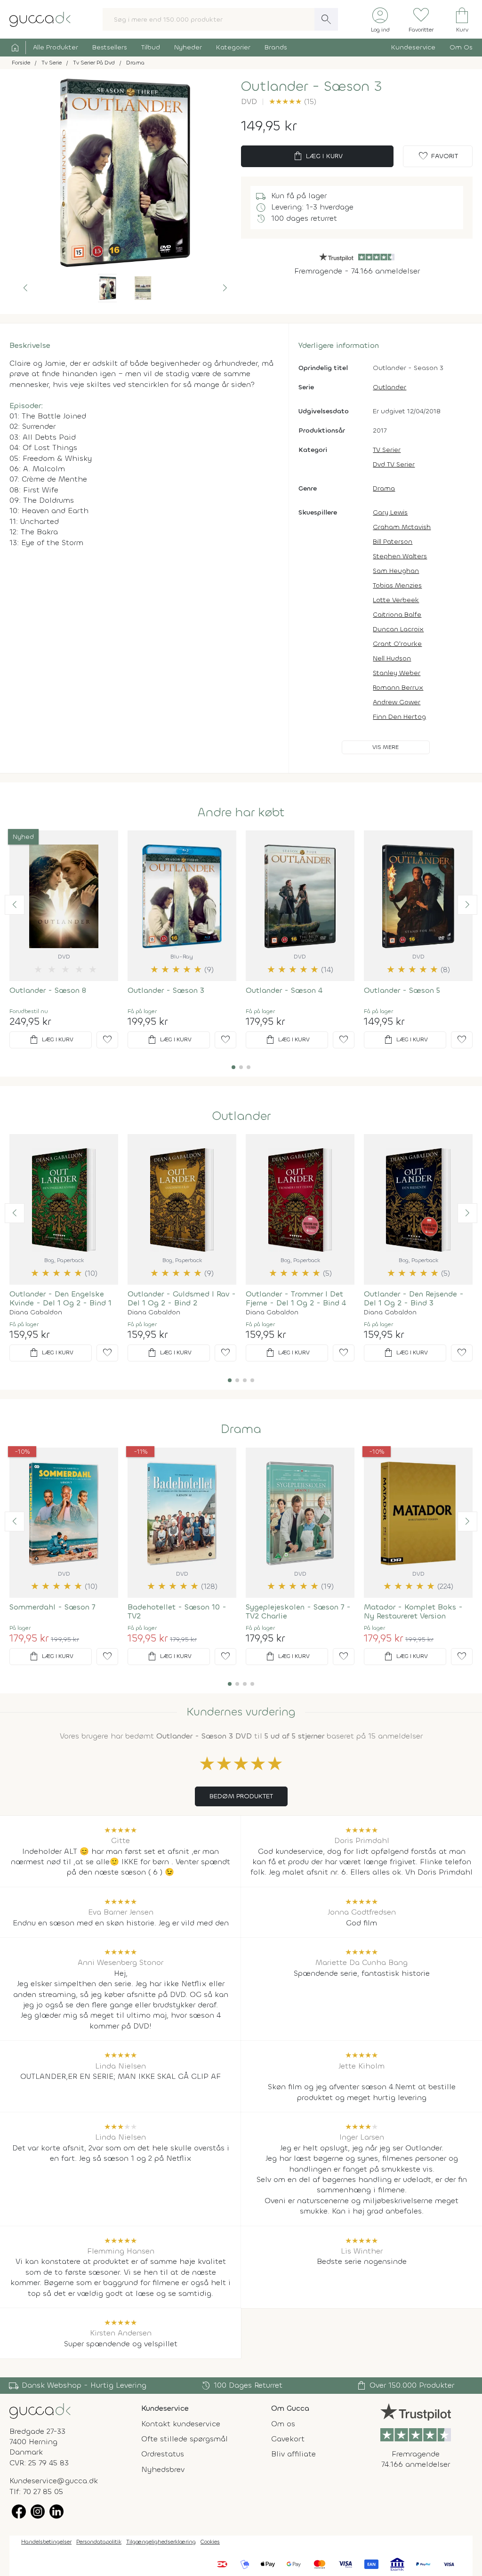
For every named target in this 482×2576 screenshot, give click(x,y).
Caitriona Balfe (397, 615)
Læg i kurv (317, 156)
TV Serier (387, 450)
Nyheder (188, 47)
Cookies (210, 2542)
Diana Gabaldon (36, 1312)
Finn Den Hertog (399, 717)
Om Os (461, 47)
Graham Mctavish (402, 527)
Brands (276, 47)
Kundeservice (413, 47)
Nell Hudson (392, 658)
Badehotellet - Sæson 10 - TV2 (177, 1611)
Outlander (390, 387)
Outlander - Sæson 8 (48, 990)
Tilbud (151, 47)
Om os (283, 2424)
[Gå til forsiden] (40, 2410)
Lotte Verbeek (396, 600)
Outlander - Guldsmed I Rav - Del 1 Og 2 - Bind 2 (182, 1298)
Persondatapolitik (99, 2542)
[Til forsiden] (40, 19)
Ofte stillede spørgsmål (185, 2439)
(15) (293, 101)
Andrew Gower (397, 702)
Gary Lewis (390, 512)
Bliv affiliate (293, 2454)
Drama (384, 488)
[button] (25, 288)
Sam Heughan (396, 571)
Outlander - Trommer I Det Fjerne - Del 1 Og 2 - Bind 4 (296, 1298)
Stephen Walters (400, 556)
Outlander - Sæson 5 (402, 990)
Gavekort (288, 2439)
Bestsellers (110, 47)
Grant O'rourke (397, 644)
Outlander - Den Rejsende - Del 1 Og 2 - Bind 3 (414, 1298)
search (326, 19)
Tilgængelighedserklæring (161, 2542)
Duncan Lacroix (398, 629)
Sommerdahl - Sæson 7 (52, 1607)
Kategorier (233, 47)
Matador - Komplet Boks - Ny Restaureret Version (413, 1611)
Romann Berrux (398, 688)
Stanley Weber (397, 673)
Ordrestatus (163, 2454)
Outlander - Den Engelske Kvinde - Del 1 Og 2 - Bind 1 (60, 1298)
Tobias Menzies (397, 585)
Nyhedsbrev (163, 2469)
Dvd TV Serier (394, 464)
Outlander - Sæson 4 (284, 990)
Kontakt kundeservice (181, 2424)
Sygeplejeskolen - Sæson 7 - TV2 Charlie (298, 1611)
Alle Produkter (56, 47)
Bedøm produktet (241, 1796)
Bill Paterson (393, 542)
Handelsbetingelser (46, 2542)
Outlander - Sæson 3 (166, 990)
